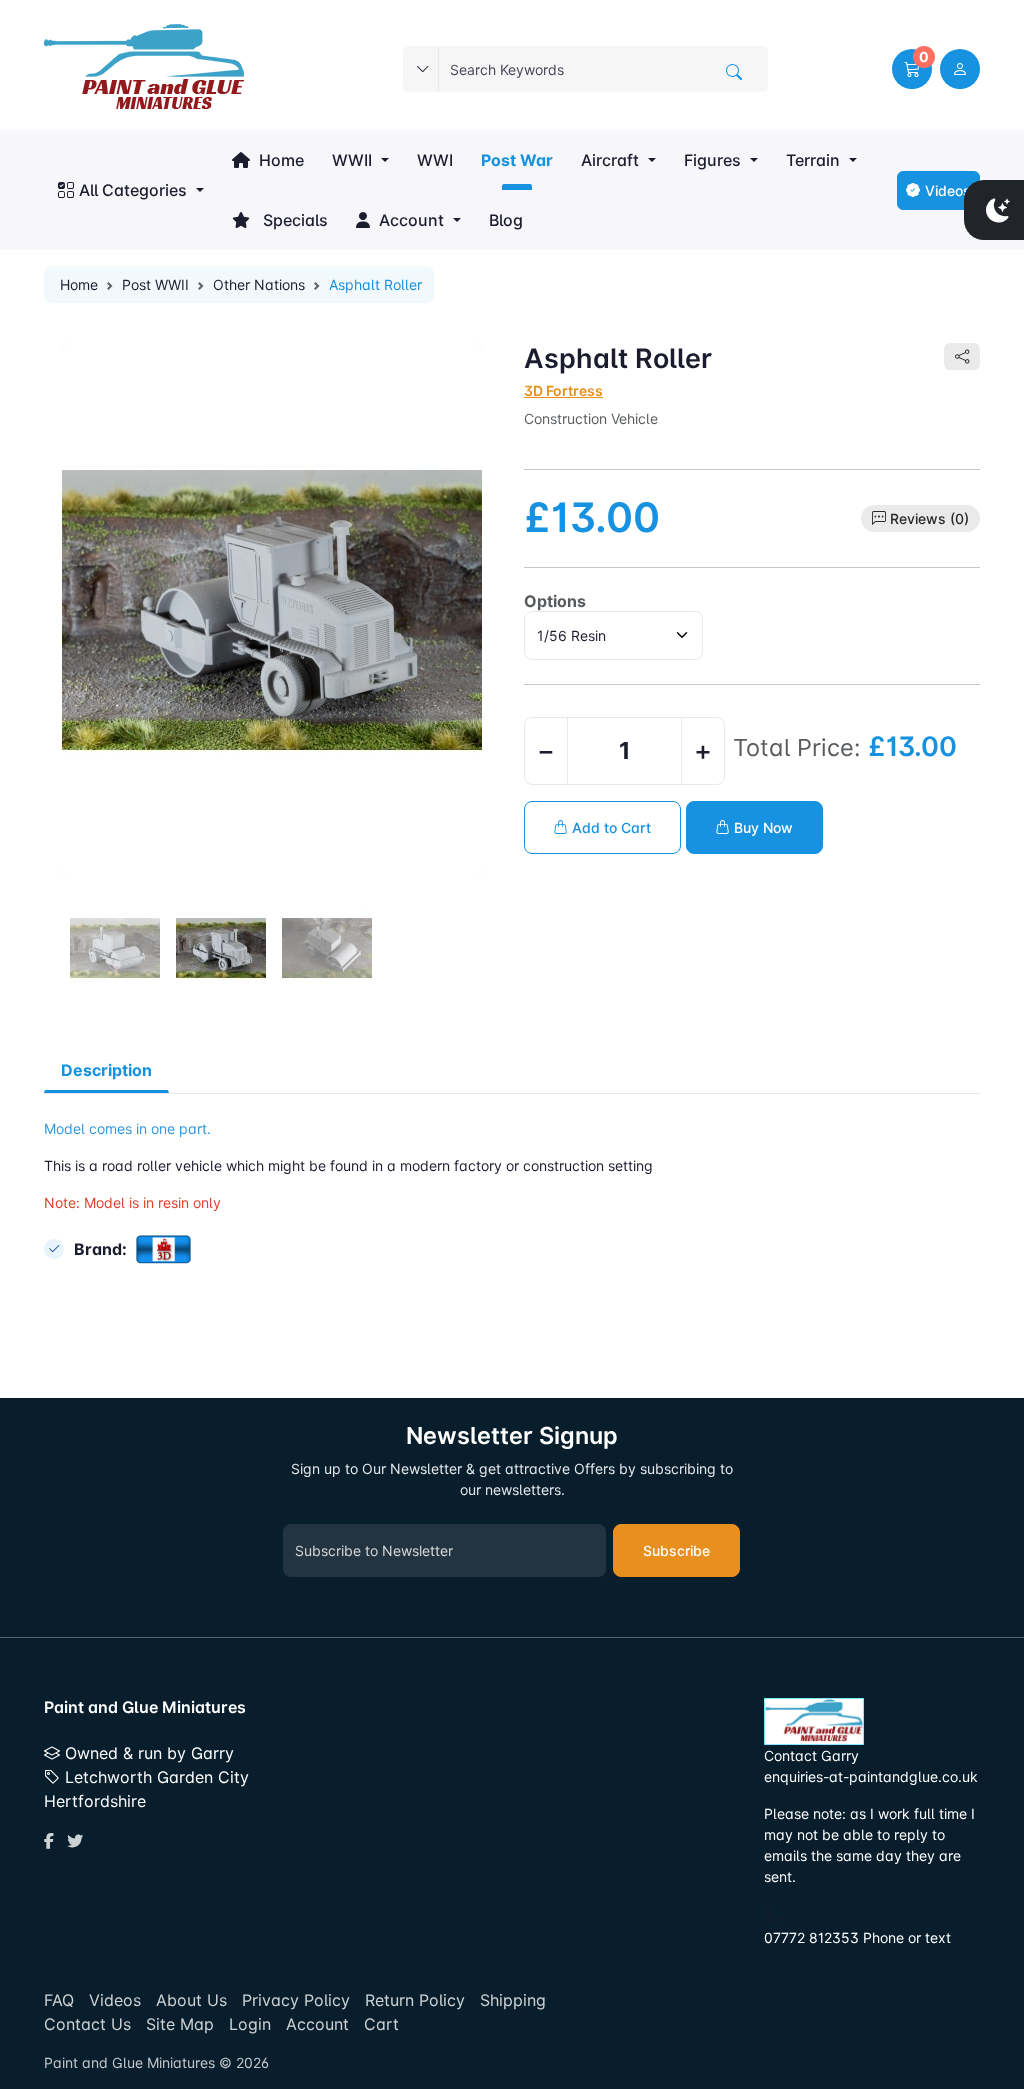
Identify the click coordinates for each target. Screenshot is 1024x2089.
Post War (517, 160)
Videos (948, 190)
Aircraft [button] (610, 160)
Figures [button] (712, 160)
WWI (435, 160)
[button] (912, 69)
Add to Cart (609, 827)
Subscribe (676, 1550)
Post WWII (155, 284)
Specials (291, 220)
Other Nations (259, 284)
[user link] (960, 69)
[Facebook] (49, 1841)
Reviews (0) (929, 518)
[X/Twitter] (75, 1841)
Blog (506, 220)
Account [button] (409, 220)
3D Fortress (563, 390)
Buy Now (761, 827)
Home (279, 160)
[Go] (734, 72)
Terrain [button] (813, 160)
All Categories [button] (133, 190)
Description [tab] (106, 1070)
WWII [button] (352, 160)
